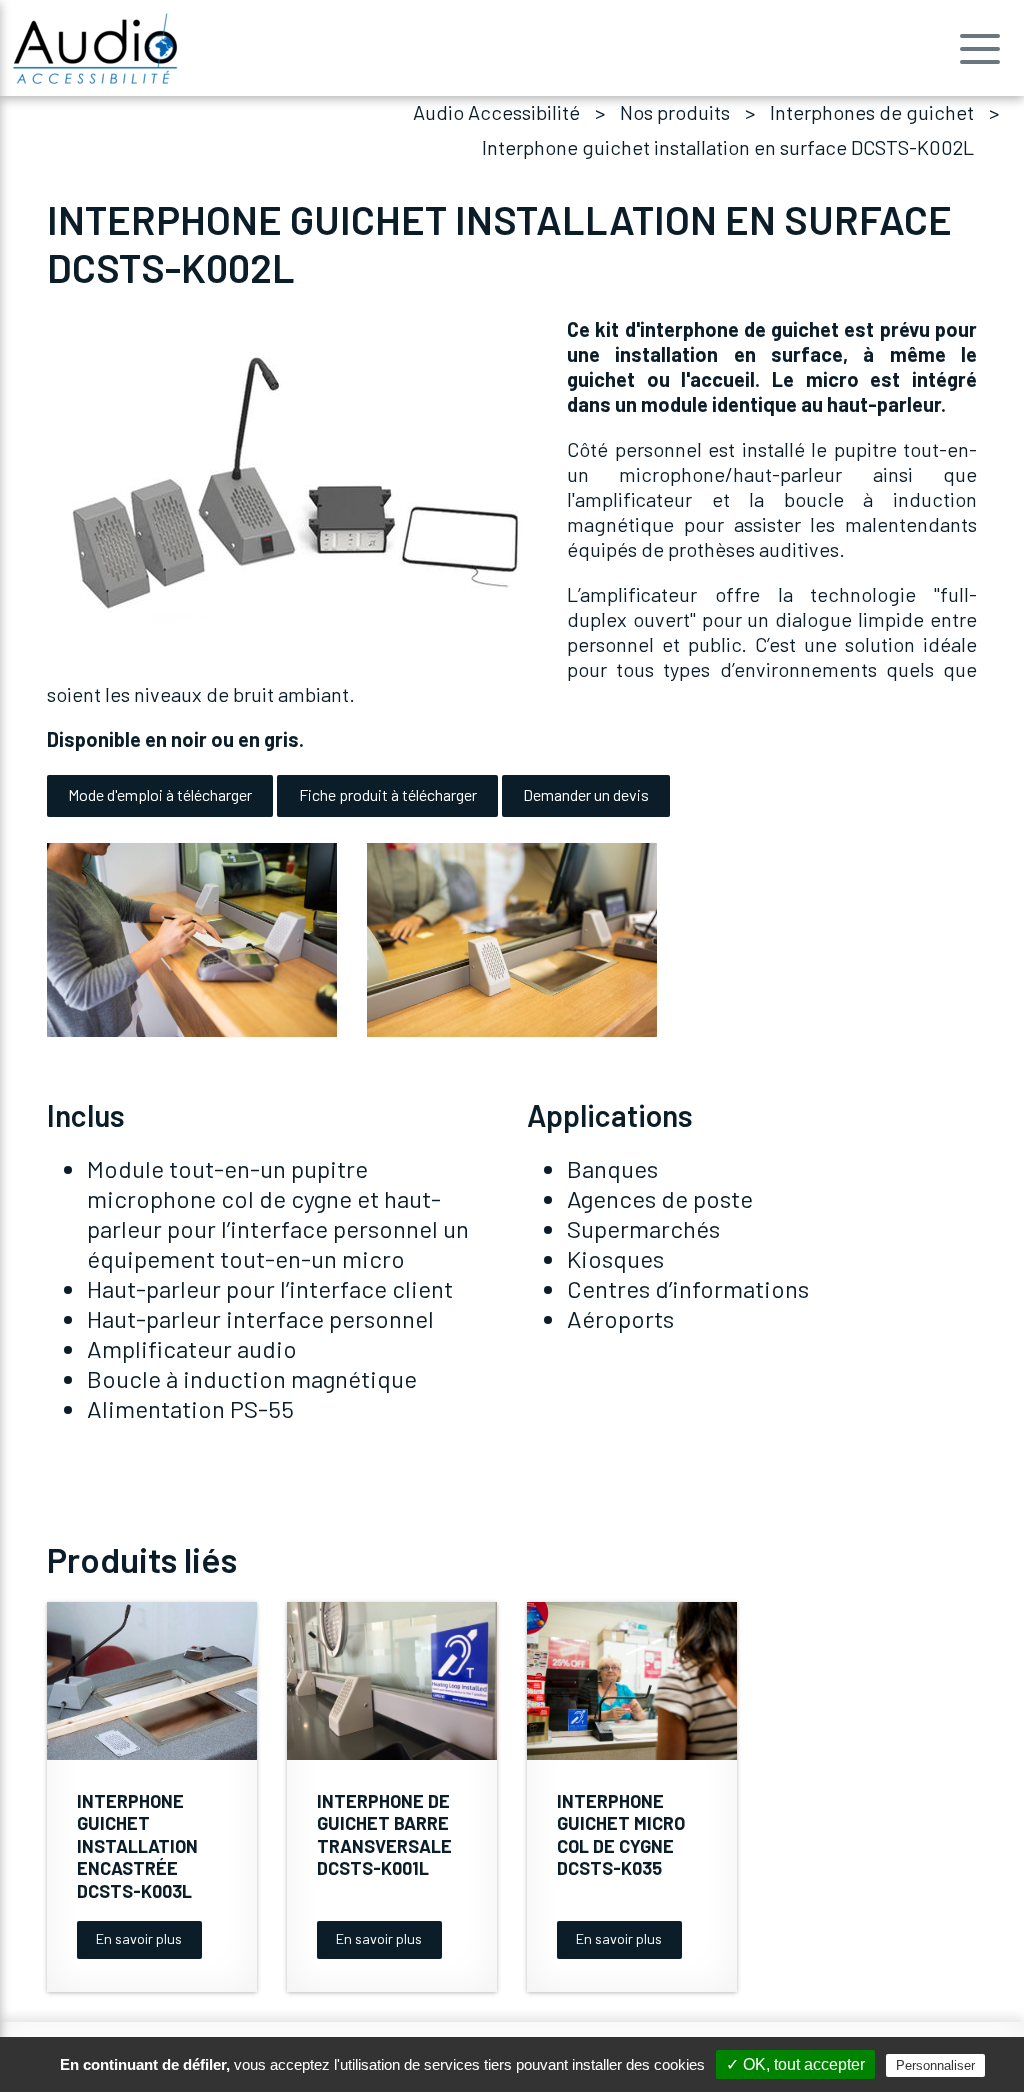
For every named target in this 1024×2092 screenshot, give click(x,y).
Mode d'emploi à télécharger (160, 794)
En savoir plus (139, 1938)
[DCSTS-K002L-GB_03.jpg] (512, 939)
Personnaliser (935, 2065)
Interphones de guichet (872, 112)
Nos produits (675, 112)
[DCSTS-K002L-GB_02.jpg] (192, 939)
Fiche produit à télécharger (388, 794)
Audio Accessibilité (496, 112)
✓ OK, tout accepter (795, 2064)
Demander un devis (586, 794)
